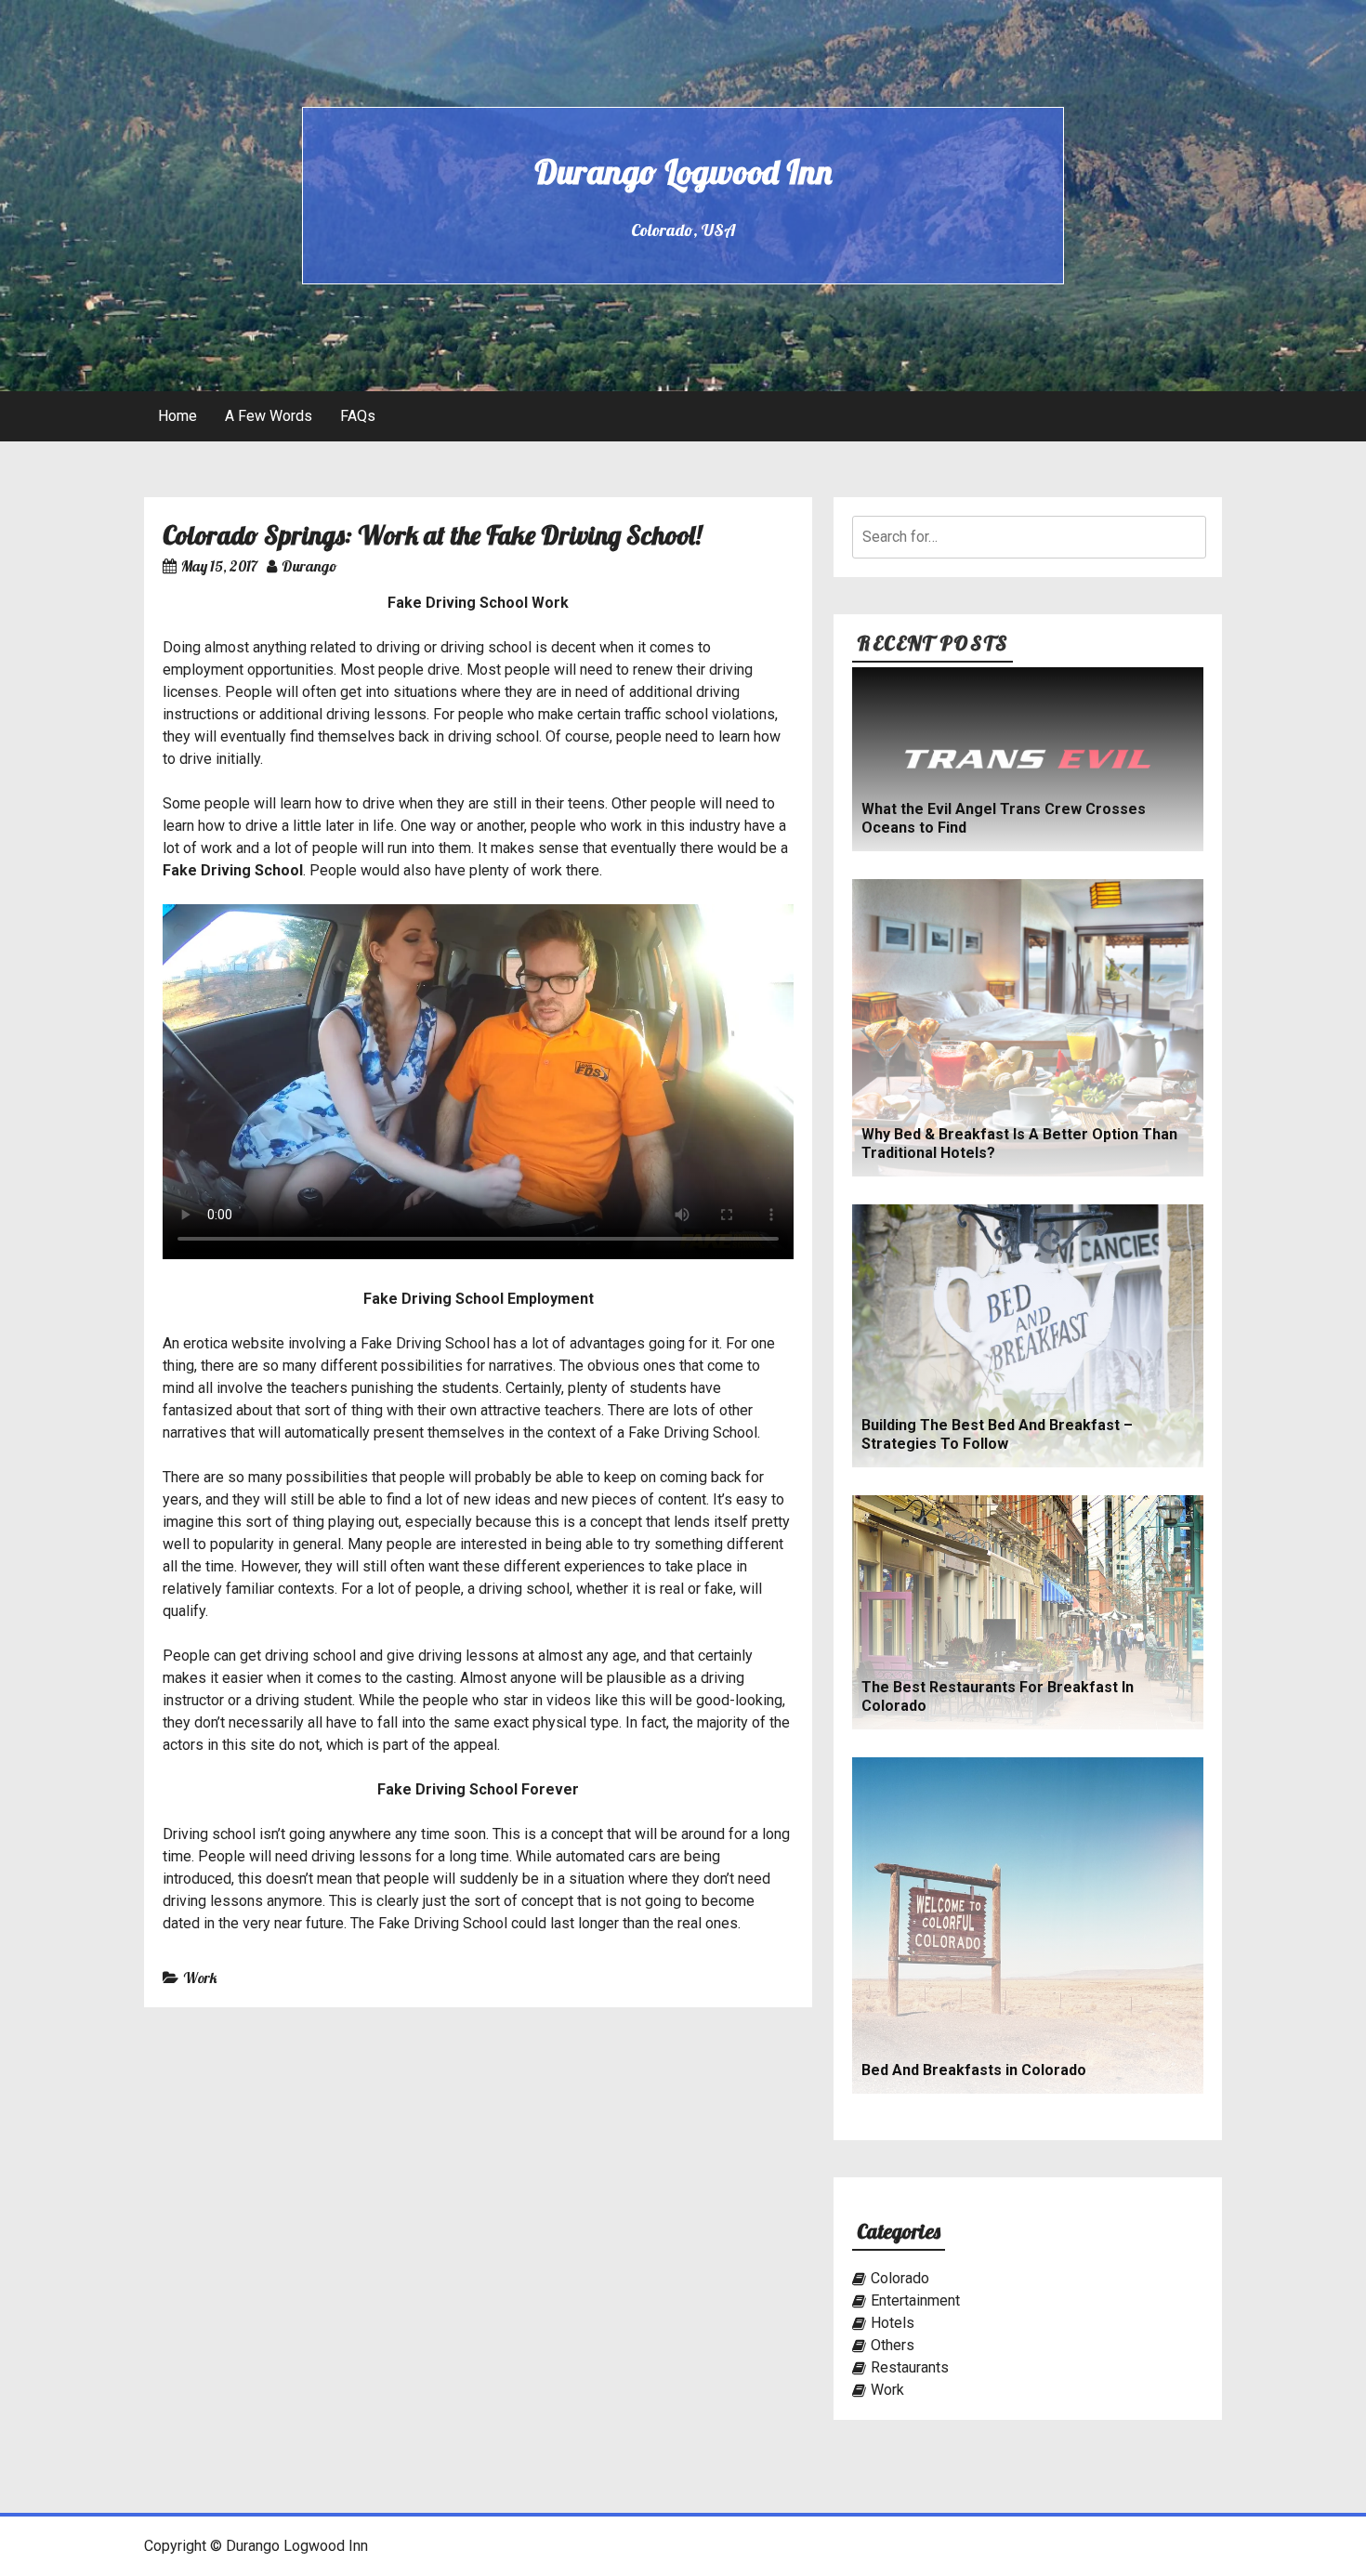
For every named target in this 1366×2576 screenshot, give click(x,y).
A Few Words (269, 416)
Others (893, 2345)
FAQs (358, 416)
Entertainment (915, 2300)
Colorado (900, 2278)
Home (177, 416)
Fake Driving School (233, 870)
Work (200, 1978)
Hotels (893, 2323)
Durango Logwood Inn (683, 171)
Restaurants (910, 2367)
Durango (309, 566)
